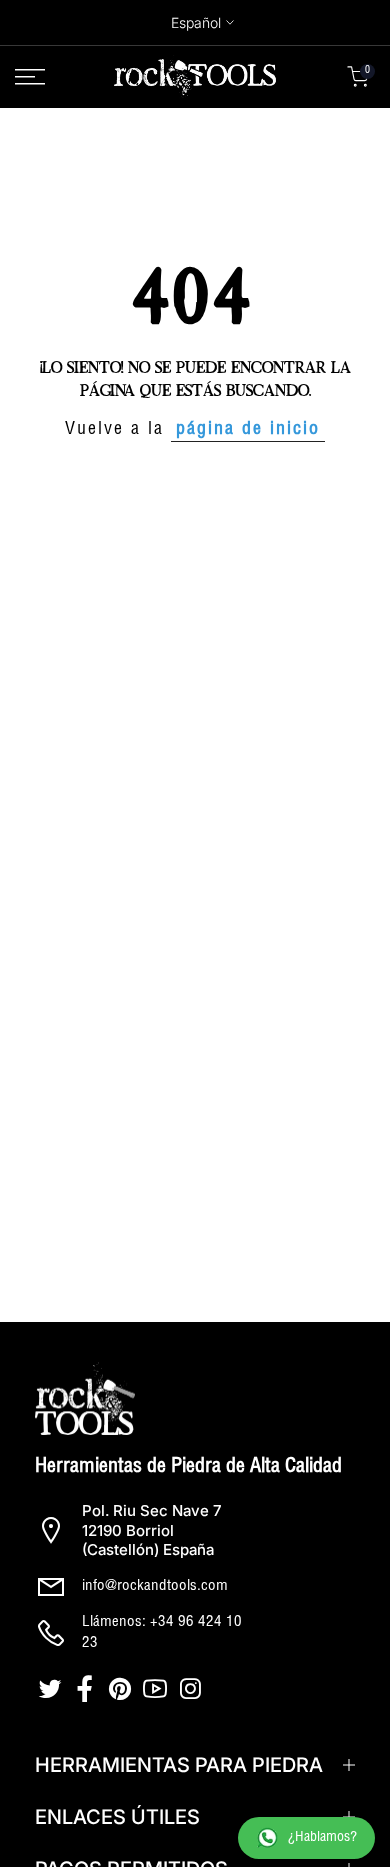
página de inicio (248, 430)
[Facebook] (87, 1689)
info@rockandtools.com (155, 1586)
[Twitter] (52, 1689)
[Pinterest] (122, 1689)
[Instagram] (192, 1689)
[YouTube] (157, 1689)
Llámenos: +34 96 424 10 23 (162, 1633)
